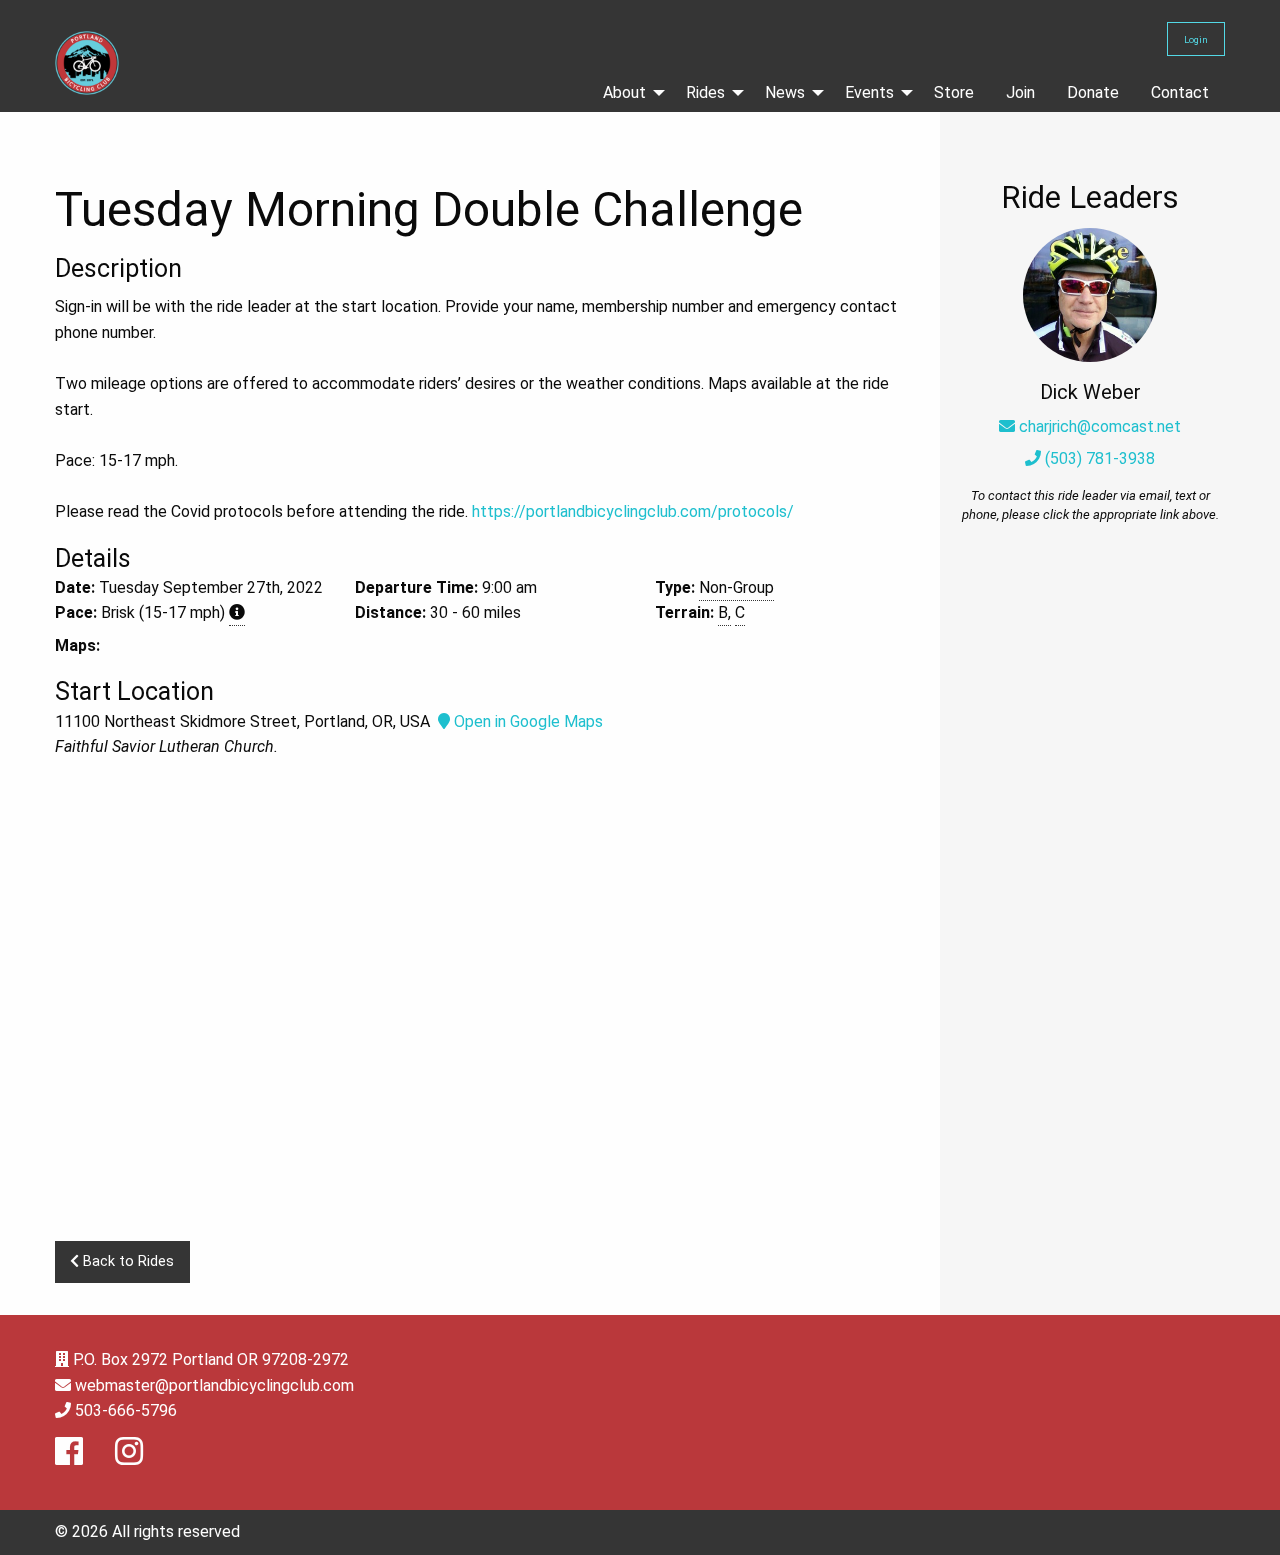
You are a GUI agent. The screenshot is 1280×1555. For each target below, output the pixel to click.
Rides (705, 92)
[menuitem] (628, 93)
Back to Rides (126, 1261)
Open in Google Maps (526, 721)
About (624, 92)
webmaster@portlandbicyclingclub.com (214, 1385)
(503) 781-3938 (1098, 458)
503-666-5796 (126, 1410)
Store (954, 92)
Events (869, 92)
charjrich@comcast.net (1100, 426)
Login (1196, 39)
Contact (1180, 92)
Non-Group (736, 587)
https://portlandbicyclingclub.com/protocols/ (633, 511)
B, (724, 612)
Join (1020, 92)
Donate (1093, 92)
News (785, 92)
